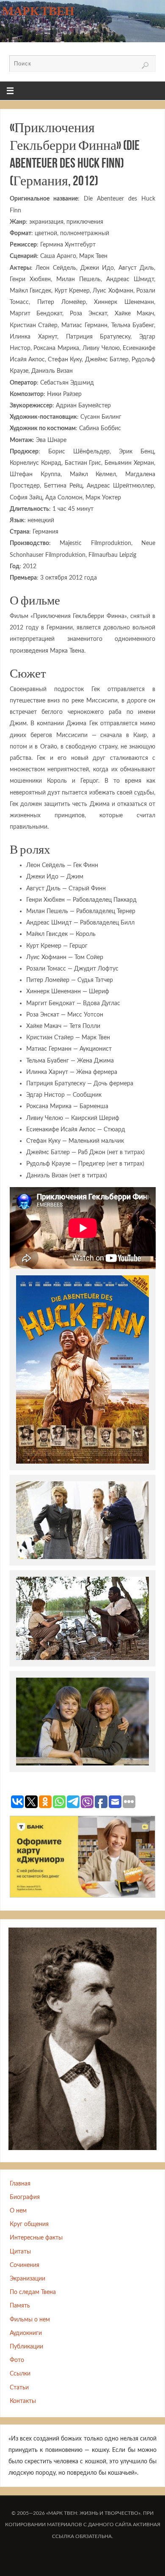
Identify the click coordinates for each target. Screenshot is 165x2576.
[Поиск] (145, 65)
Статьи (19, 2388)
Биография (25, 2197)
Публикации (26, 2347)
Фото (17, 2360)
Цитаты (20, 2252)
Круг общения (29, 2224)
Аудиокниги (26, 2333)
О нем (18, 2211)
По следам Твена (33, 2292)
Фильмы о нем (30, 2320)
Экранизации (27, 2279)
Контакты (23, 2401)
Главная (20, 2184)
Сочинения (25, 2265)
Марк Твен (38, 11)
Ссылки (20, 2374)
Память (20, 2306)
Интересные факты (36, 2238)
